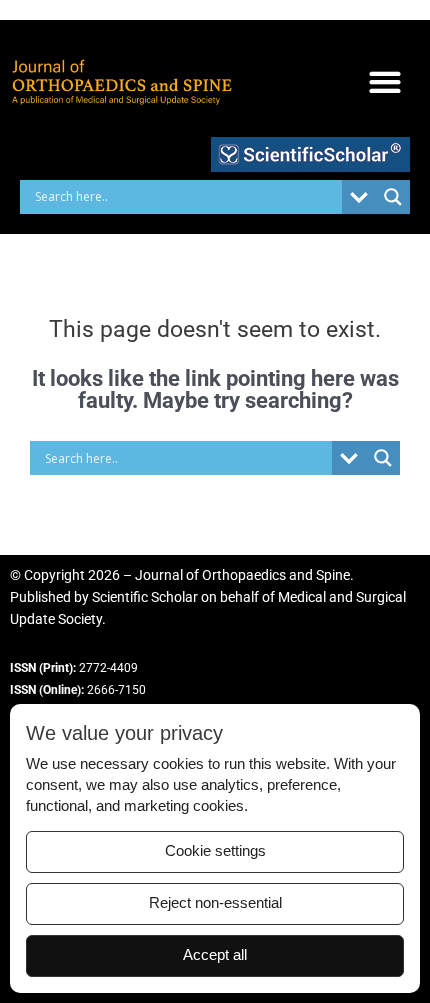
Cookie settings (215, 851)
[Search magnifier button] (393, 197)
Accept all (215, 955)
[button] (384, 82)
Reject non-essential (215, 903)
